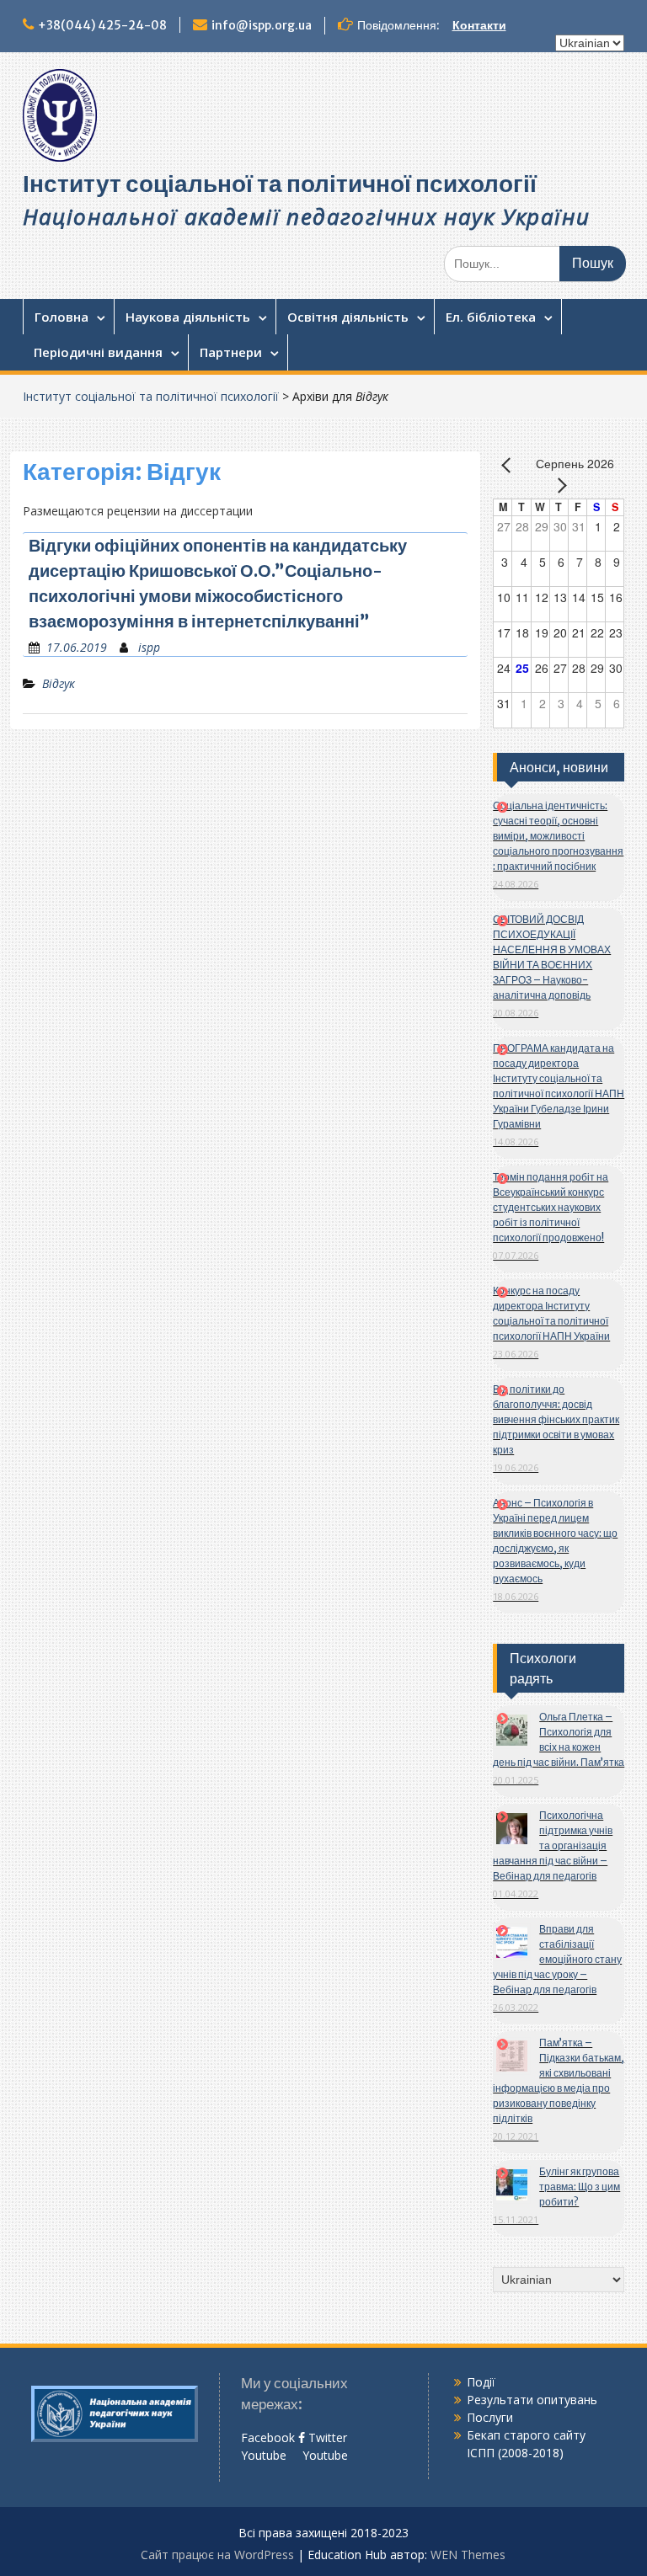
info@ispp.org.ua (262, 25)
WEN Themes (468, 2555)
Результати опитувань (532, 2400)
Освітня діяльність (348, 317)
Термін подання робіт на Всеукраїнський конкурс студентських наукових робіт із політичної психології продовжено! (551, 1207)
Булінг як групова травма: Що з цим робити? (580, 2187)
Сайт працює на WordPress (217, 2555)
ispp (149, 647)
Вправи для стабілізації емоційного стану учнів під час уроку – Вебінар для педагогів (557, 1959)
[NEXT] (559, 485)
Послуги (490, 2417)
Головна (61, 317)
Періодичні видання (98, 352)
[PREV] (509, 465)
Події (481, 2382)
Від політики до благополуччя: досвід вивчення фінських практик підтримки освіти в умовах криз (556, 1419)
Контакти (479, 25)
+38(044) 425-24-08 (102, 25)
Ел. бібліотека (491, 317)
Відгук (59, 683)
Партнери (231, 352)
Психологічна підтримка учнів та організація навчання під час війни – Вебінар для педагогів (553, 1845)
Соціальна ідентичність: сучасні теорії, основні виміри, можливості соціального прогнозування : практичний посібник (558, 836)
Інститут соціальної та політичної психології (280, 184)
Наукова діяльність (188, 317)
